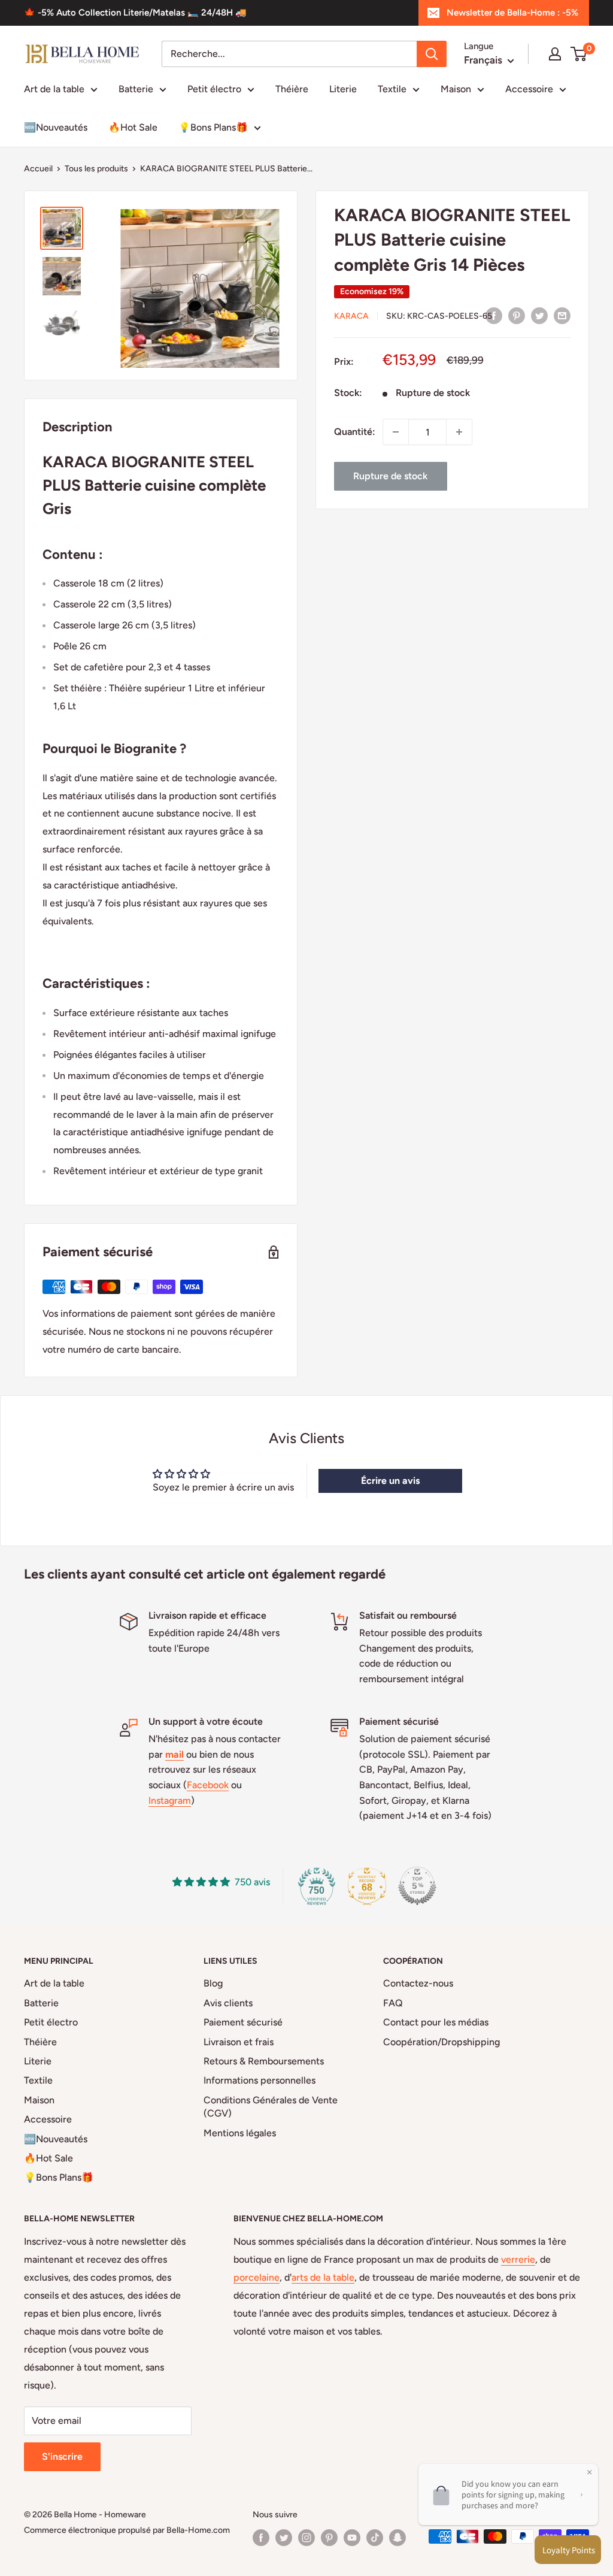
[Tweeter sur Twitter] (539, 315)
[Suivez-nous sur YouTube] (352, 2538)
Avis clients (228, 2003)
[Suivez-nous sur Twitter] (284, 2538)
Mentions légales (240, 2133)
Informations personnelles (260, 2080)
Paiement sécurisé (243, 2022)
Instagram (170, 1801)
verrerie (518, 2259)
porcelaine (257, 2277)
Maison (456, 89)
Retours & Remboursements (264, 2061)
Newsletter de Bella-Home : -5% (512, 13)
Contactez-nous (418, 1983)
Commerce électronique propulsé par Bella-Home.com (127, 2530)
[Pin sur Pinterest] (517, 315)
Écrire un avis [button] (390, 1481)
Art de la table (54, 89)
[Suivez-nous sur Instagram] (306, 2538)
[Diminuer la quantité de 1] (396, 432)
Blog (213, 1983)
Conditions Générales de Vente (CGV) (271, 2107)
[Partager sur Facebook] (494, 315)
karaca (351, 316)
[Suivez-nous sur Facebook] (261, 2538)
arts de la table (323, 2277)
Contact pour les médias (436, 2022)
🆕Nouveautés (56, 127)
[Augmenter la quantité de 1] (459, 432)
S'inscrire (62, 2456)
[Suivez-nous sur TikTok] (375, 2538)
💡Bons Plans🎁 (213, 127)
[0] (579, 54)
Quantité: (355, 432)
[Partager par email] (562, 315)
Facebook (208, 1785)
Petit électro (214, 89)
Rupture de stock (390, 476)
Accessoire (529, 89)
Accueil (38, 169)
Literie (343, 89)
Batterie (136, 89)
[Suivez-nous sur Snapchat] (397, 2538)
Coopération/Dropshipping (441, 2042)
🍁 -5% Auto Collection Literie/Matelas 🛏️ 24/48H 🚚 (135, 13)
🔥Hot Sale (133, 127)
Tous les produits (96, 169)
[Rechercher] (432, 54)
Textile (392, 89)
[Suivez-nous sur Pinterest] (329, 2538)
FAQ (393, 2003)
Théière (292, 89)
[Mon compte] (555, 54)
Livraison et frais (239, 2042)
